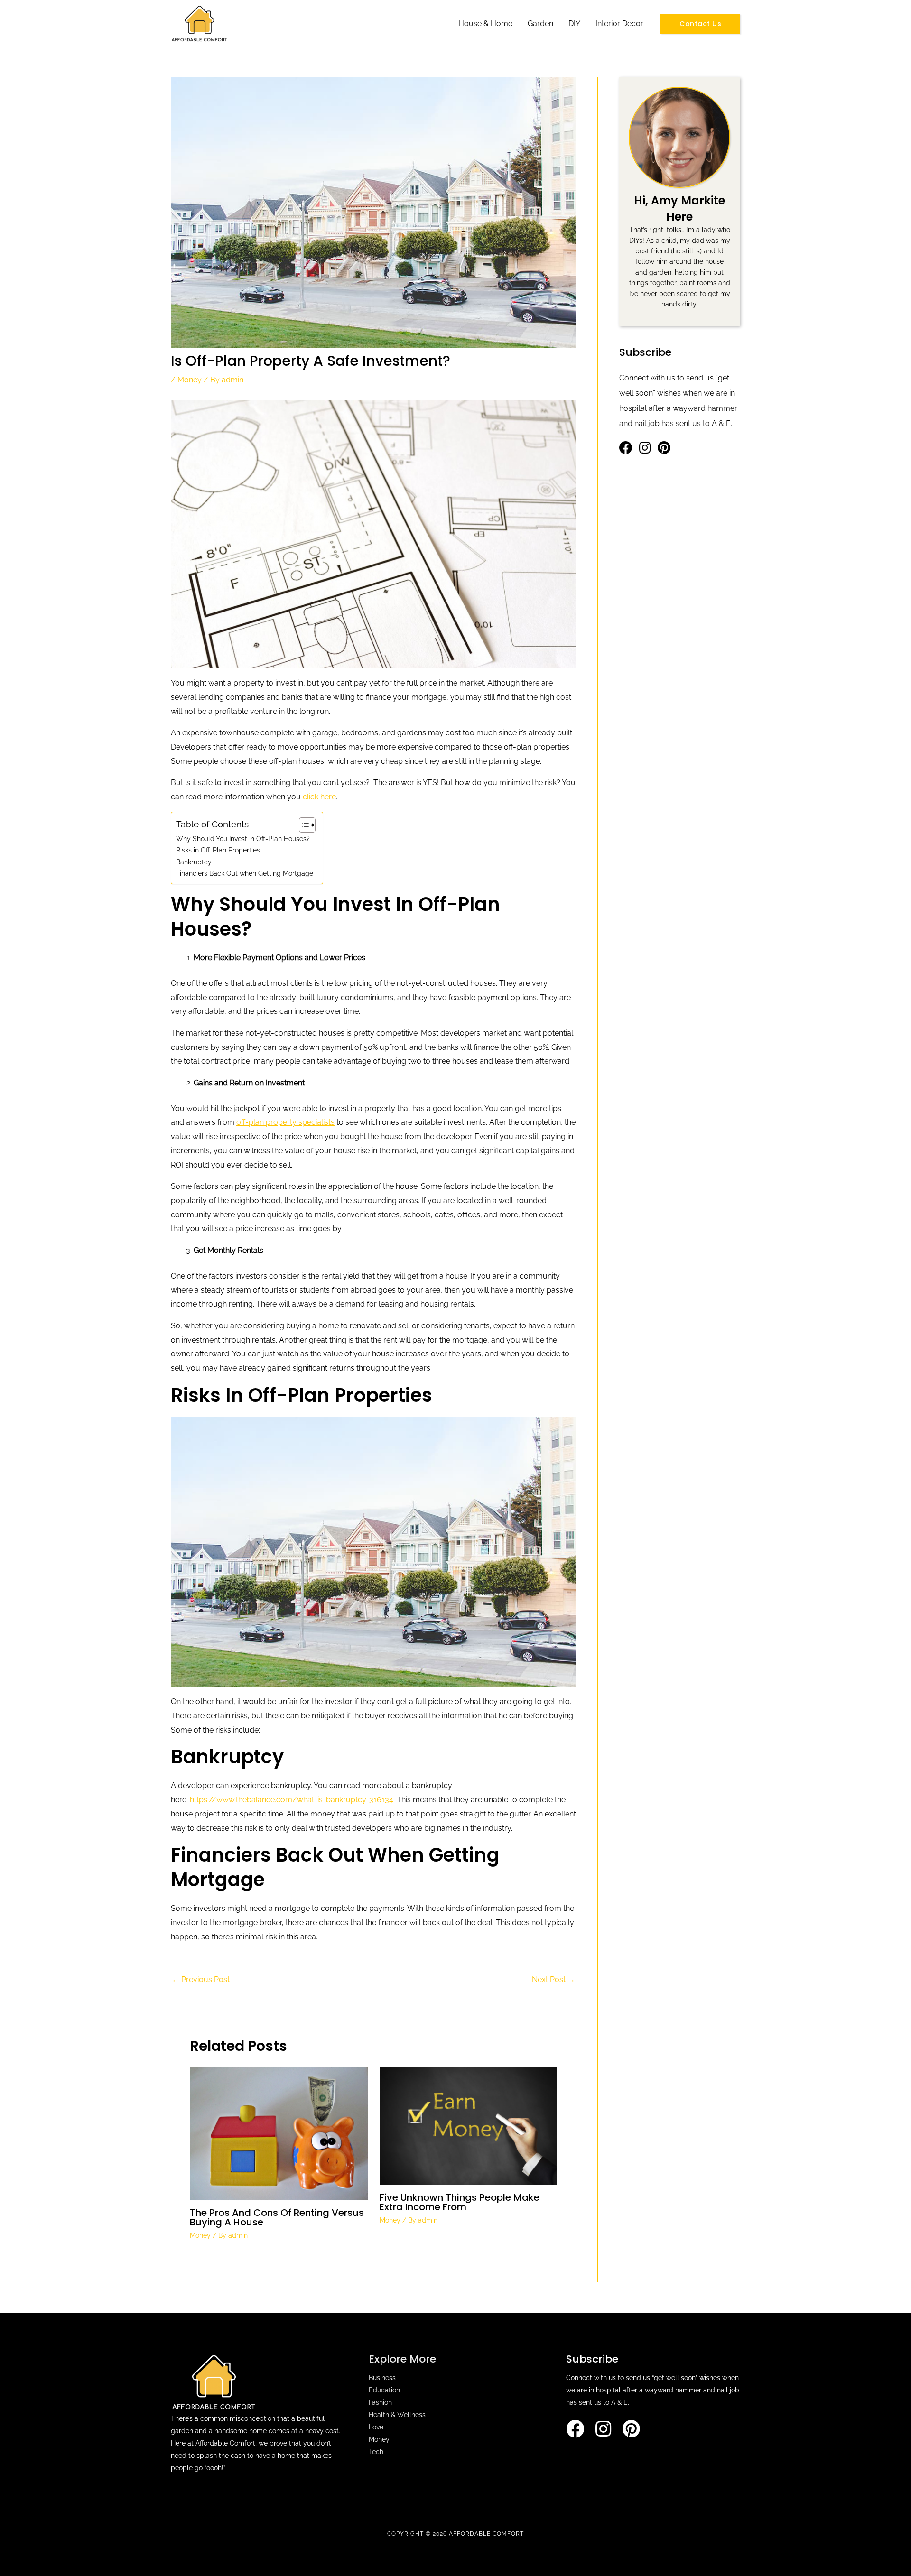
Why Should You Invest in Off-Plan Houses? (243, 839)
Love (376, 2427)
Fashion (380, 2402)
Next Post (553, 1979)
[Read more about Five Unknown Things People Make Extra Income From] (469, 2126)
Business (382, 2378)
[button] (700, 24)
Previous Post (201, 1979)
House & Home (485, 23)
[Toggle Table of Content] (302, 825)
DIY (574, 23)
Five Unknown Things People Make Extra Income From (460, 2202)
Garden (540, 23)
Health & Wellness (397, 2415)
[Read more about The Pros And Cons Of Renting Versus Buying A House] (279, 2133)
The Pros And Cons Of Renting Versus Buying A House (277, 2217)
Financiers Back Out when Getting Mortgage (245, 873)
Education (384, 2390)
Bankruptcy (194, 862)
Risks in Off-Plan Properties (218, 850)
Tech (376, 2452)
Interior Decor (619, 23)
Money (190, 380)
